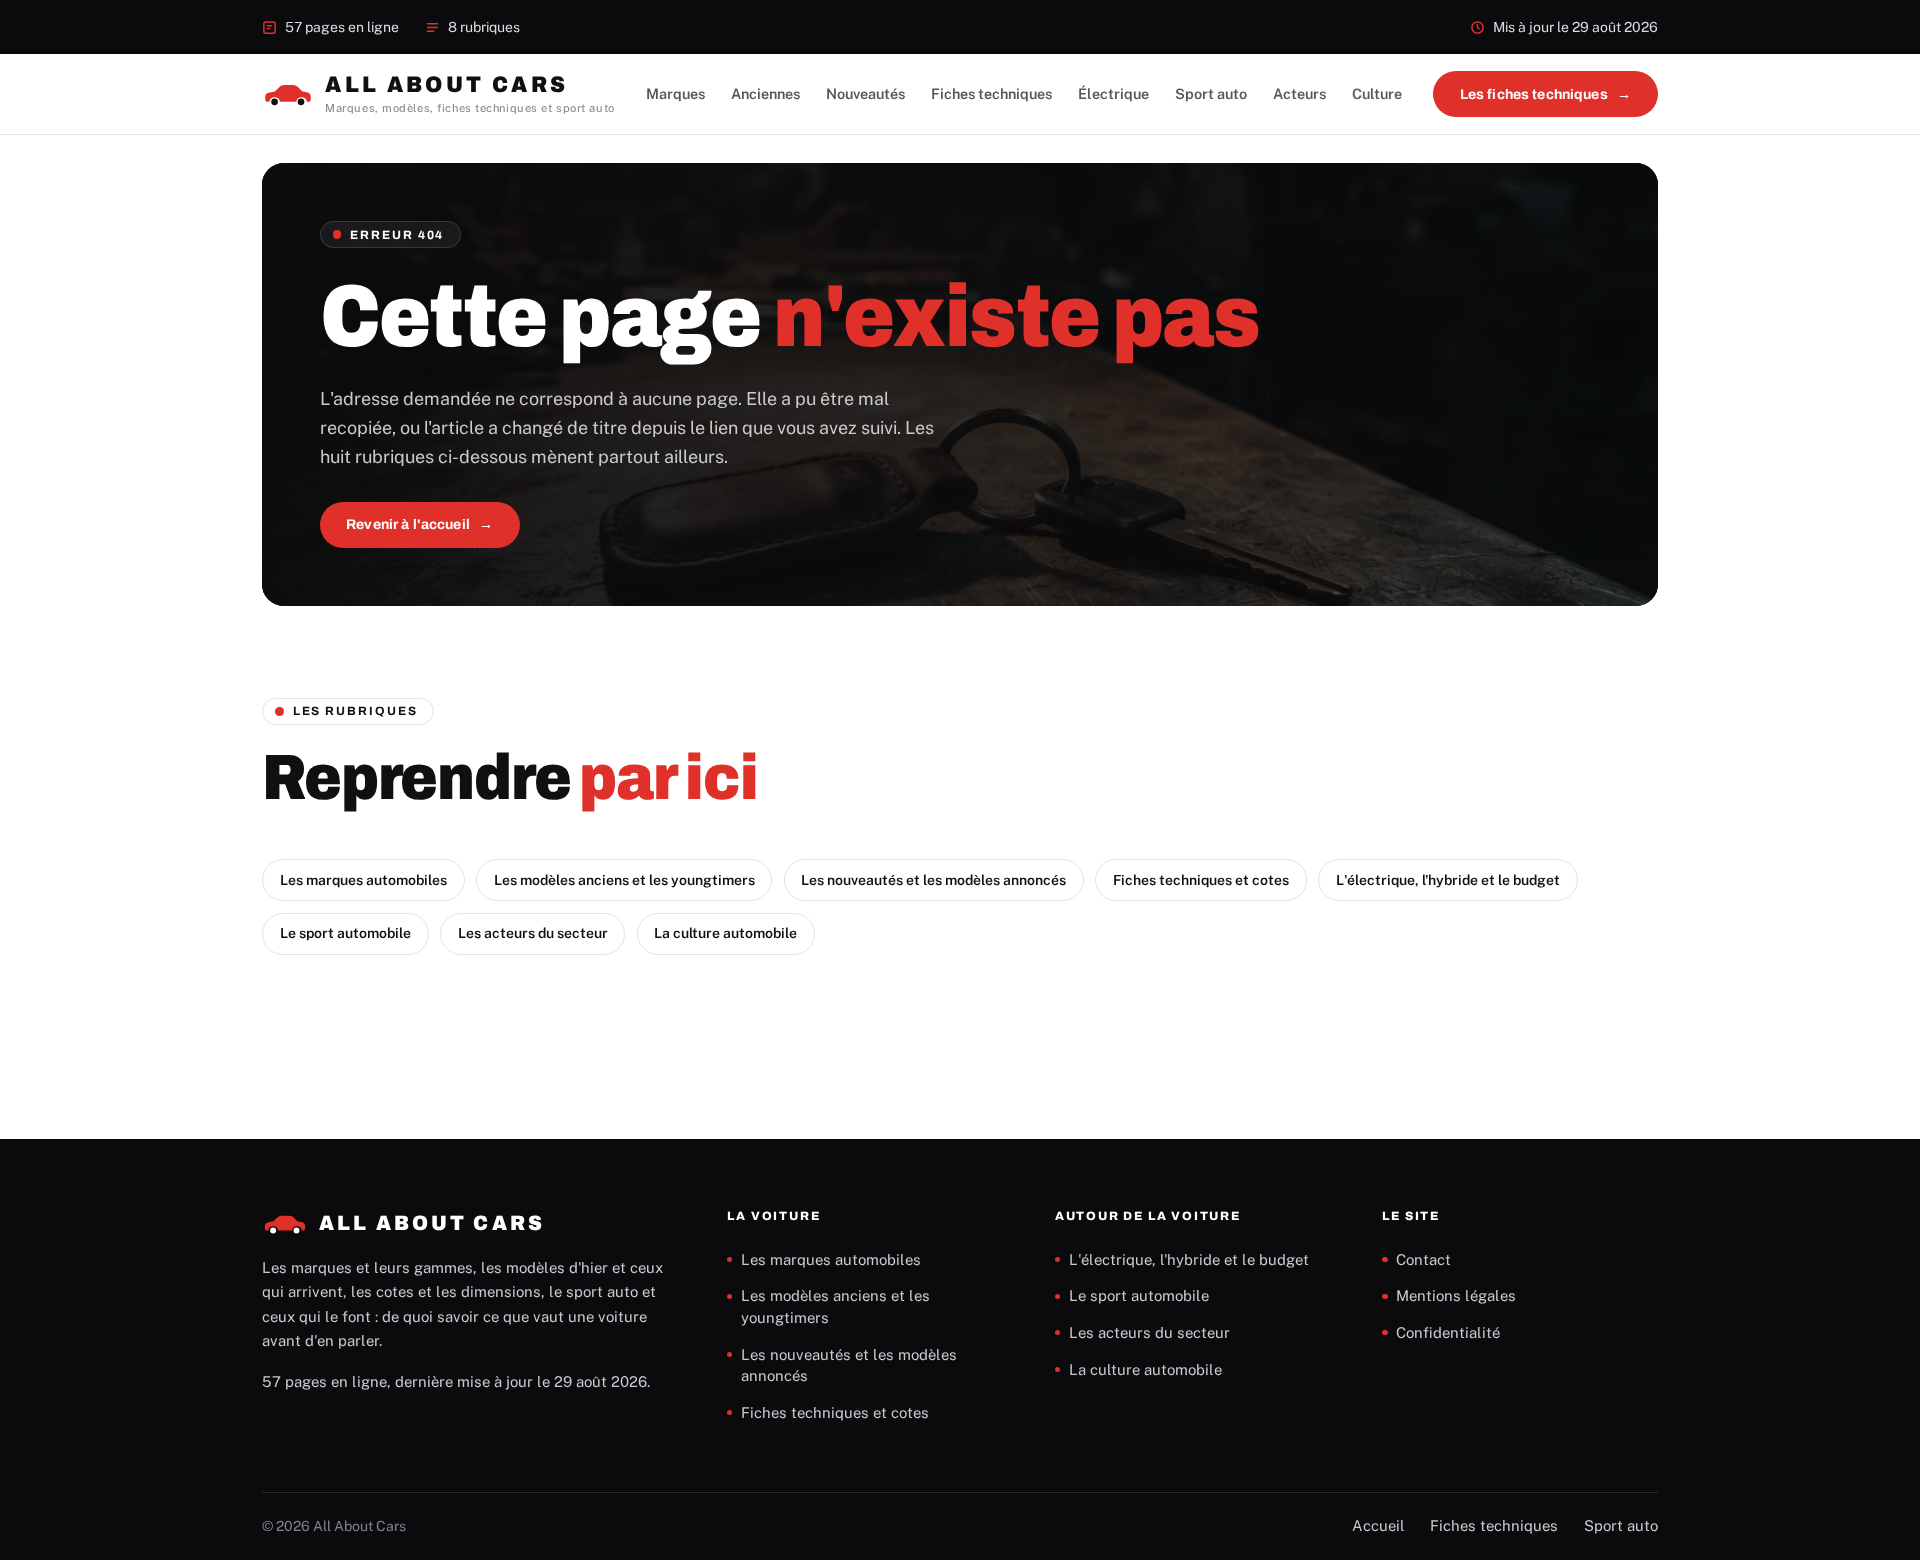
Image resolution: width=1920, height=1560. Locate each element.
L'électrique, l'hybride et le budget (1448, 880)
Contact (1423, 1259)
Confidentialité (1448, 1332)
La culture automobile (725, 933)
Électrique (1113, 93)
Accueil (1378, 1525)
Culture (1377, 93)
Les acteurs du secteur (533, 933)
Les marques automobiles (363, 880)
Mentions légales (1456, 1295)
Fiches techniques (991, 93)
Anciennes (765, 93)
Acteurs (1299, 93)
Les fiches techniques (1534, 94)
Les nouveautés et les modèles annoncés (933, 880)
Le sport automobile (345, 933)
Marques (675, 93)
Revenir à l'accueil (408, 524)
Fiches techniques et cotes (1201, 880)
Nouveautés (865, 93)
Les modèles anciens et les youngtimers (624, 880)
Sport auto (1211, 93)
